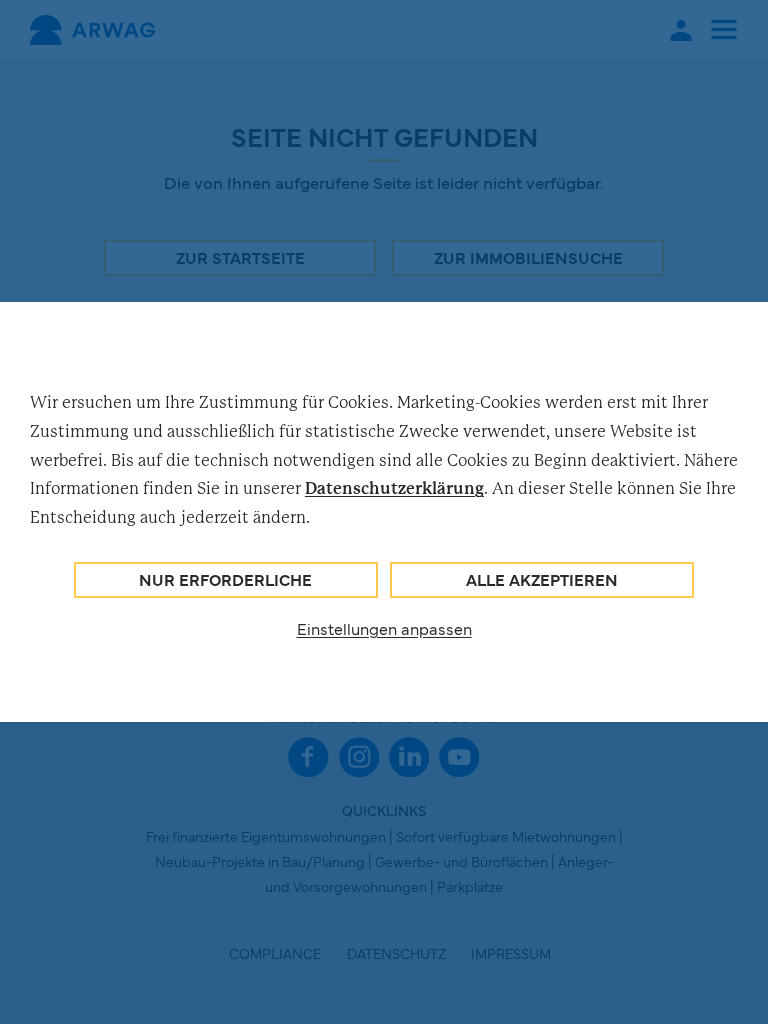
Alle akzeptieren (542, 579)
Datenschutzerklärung (394, 488)
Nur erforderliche (225, 579)
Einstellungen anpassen (384, 628)
